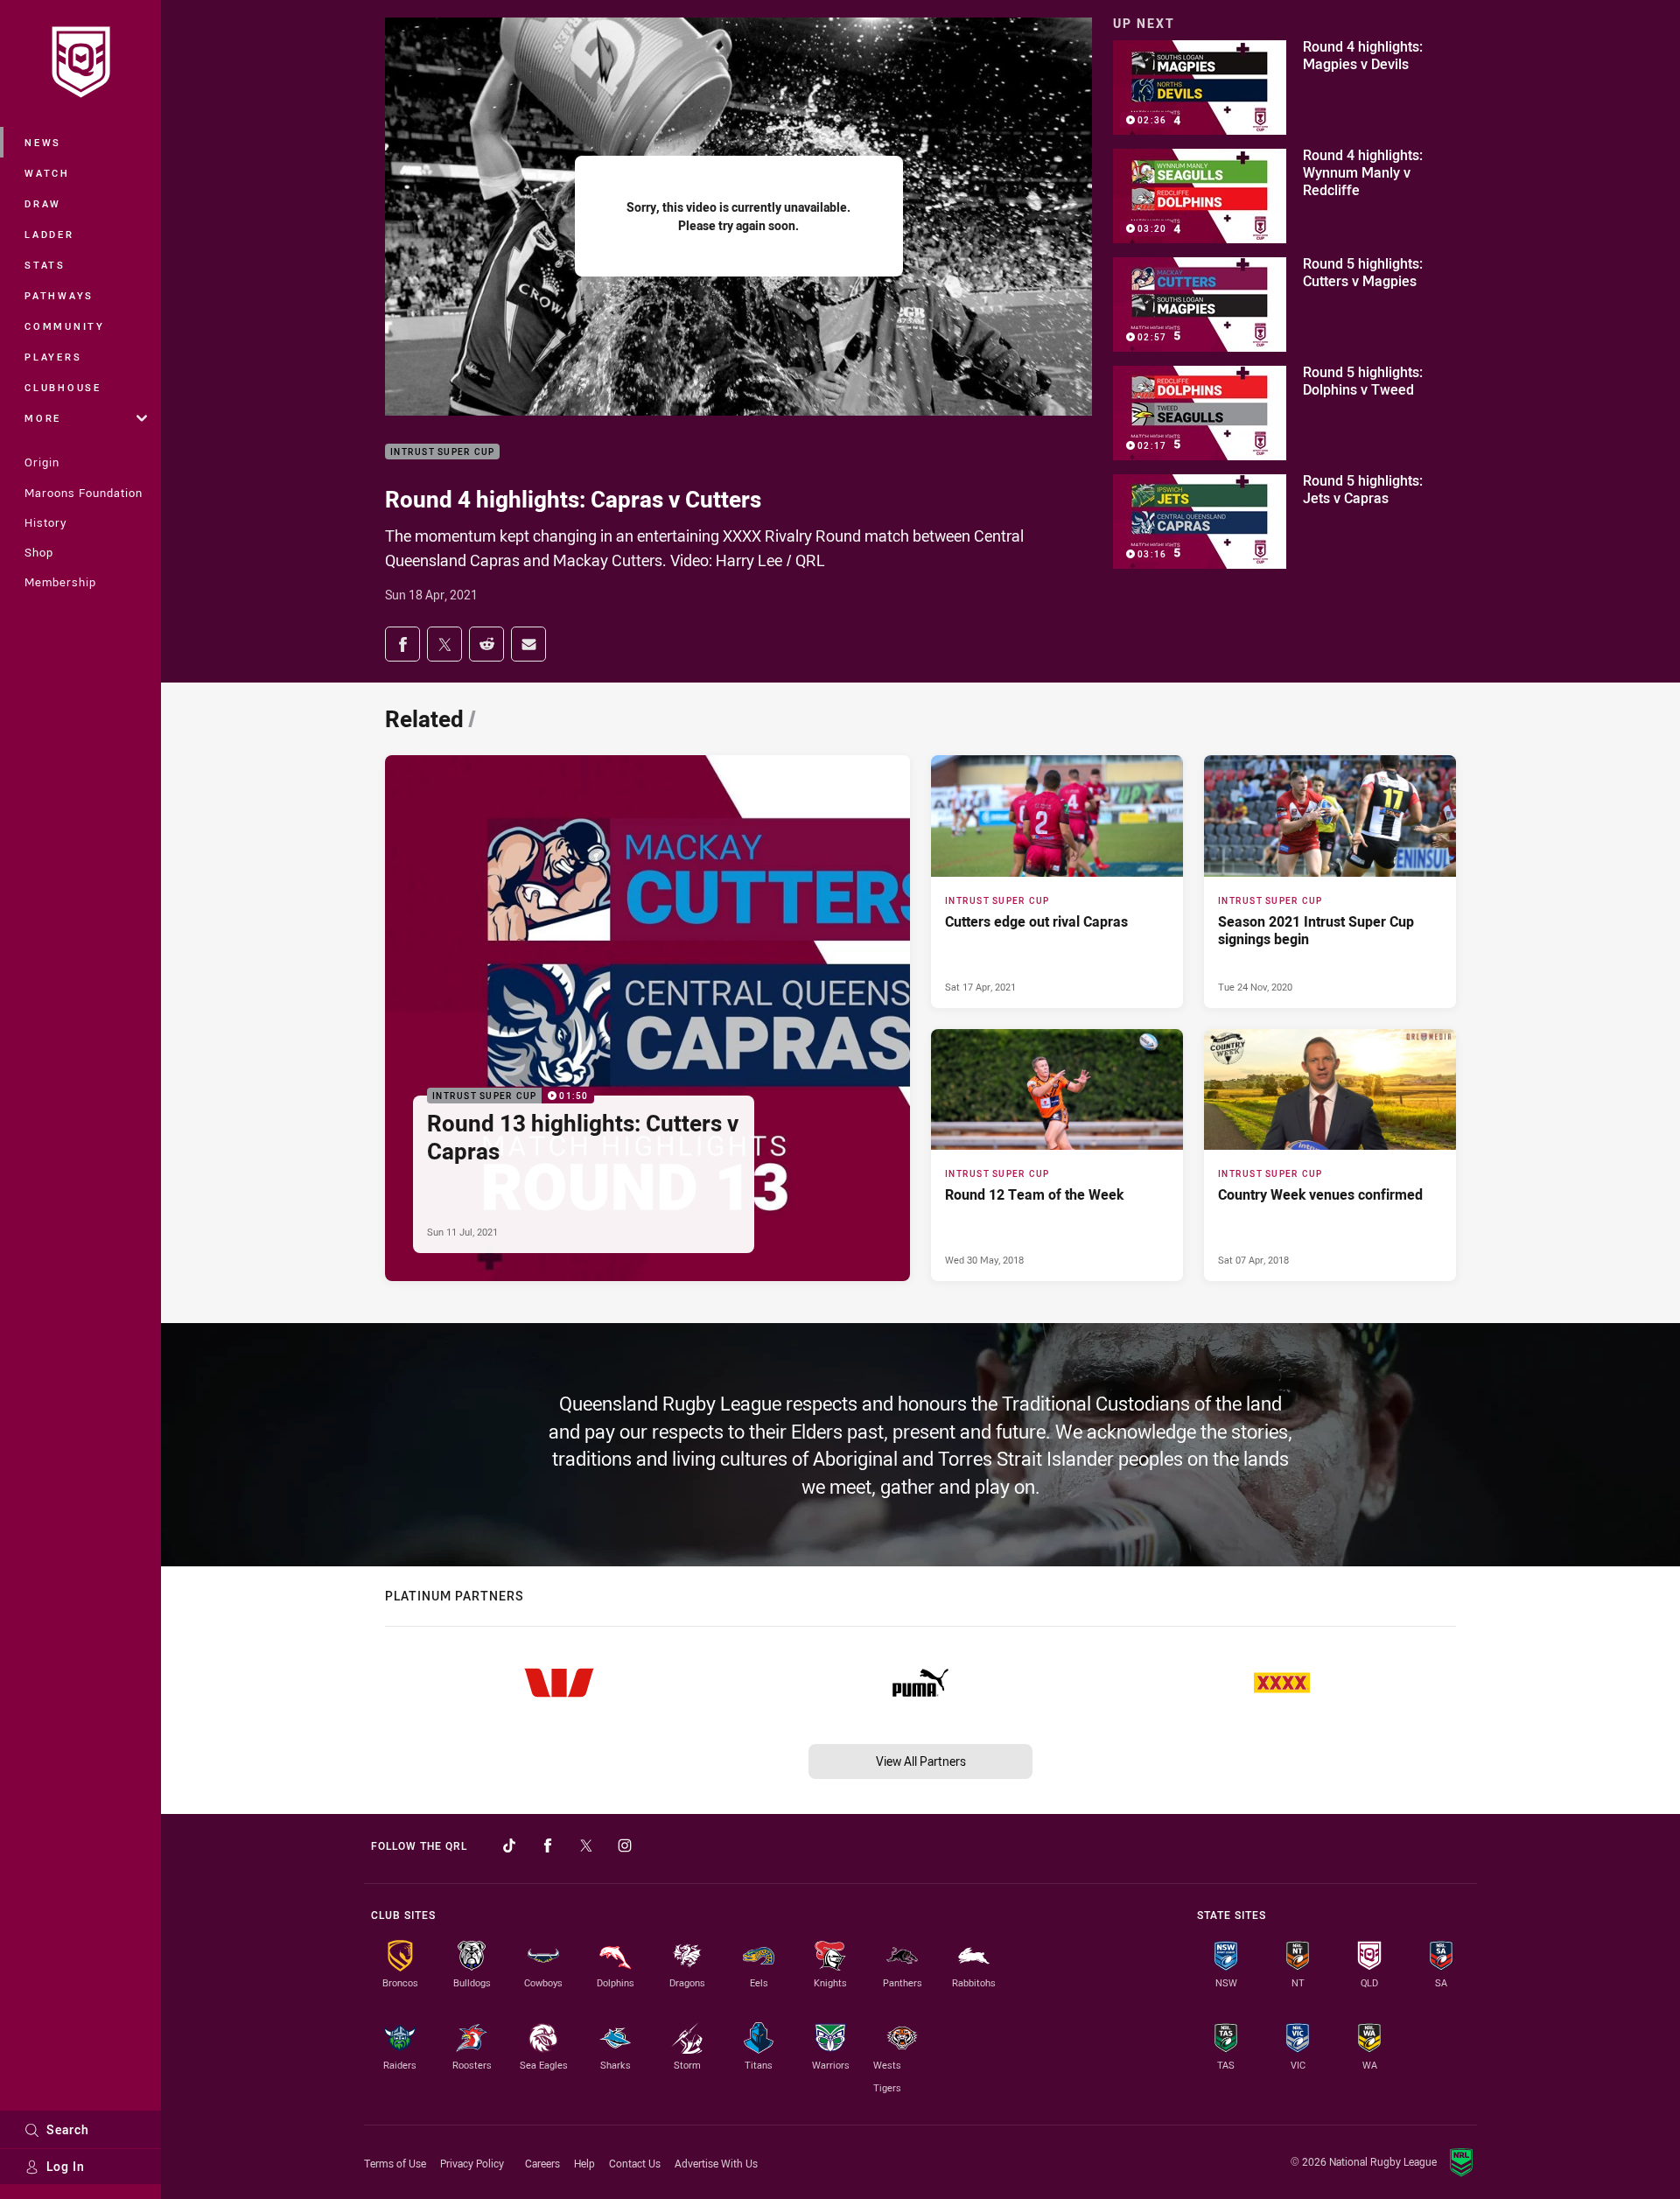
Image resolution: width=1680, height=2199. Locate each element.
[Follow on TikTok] (509, 1845)
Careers (542, 2163)
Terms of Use (395, 2163)
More (43, 418)
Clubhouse (63, 387)
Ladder (49, 234)
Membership (60, 582)
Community (65, 326)
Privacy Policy (472, 2163)
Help (584, 2163)
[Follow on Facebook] (548, 1845)
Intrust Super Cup (442, 452)
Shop (39, 552)
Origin (42, 462)
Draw (43, 203)
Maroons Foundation (84, 493)
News (43, 142)
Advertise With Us (716, 2163)
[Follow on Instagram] (625, 1845)
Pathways (59, 295)
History (45, 522)
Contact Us (635, 2163)
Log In (66, 2166)
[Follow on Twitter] (586, 1845)
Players (53, 357)
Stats (45, 265)
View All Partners (921, 1761)
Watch (47, 173)
